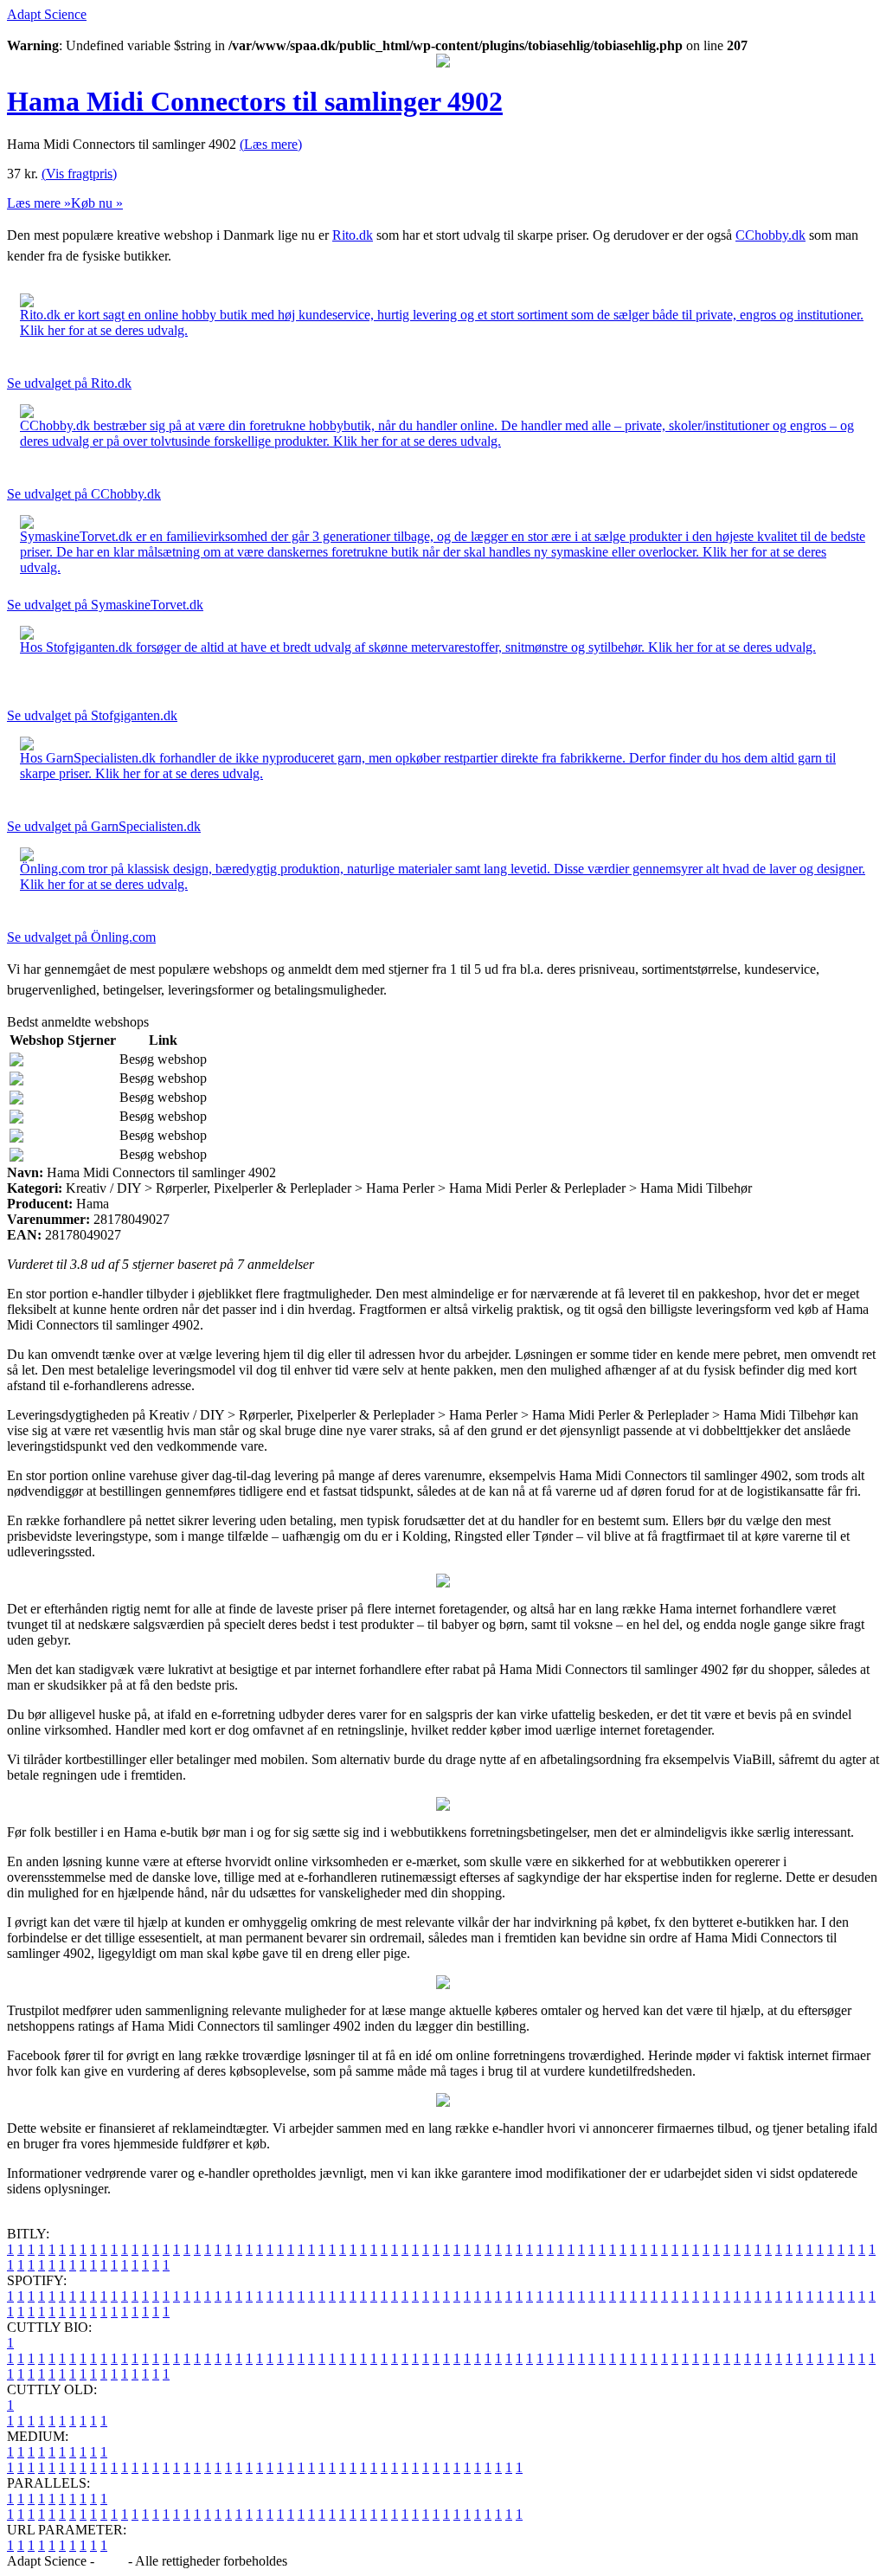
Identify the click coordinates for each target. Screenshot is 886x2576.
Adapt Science (47, 14)
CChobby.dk (770, 235)
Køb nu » (97, 203)
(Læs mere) (271, 144)
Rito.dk (353, 235)
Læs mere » (39, 203)
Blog (111, 2561)
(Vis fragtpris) (79, 174)
